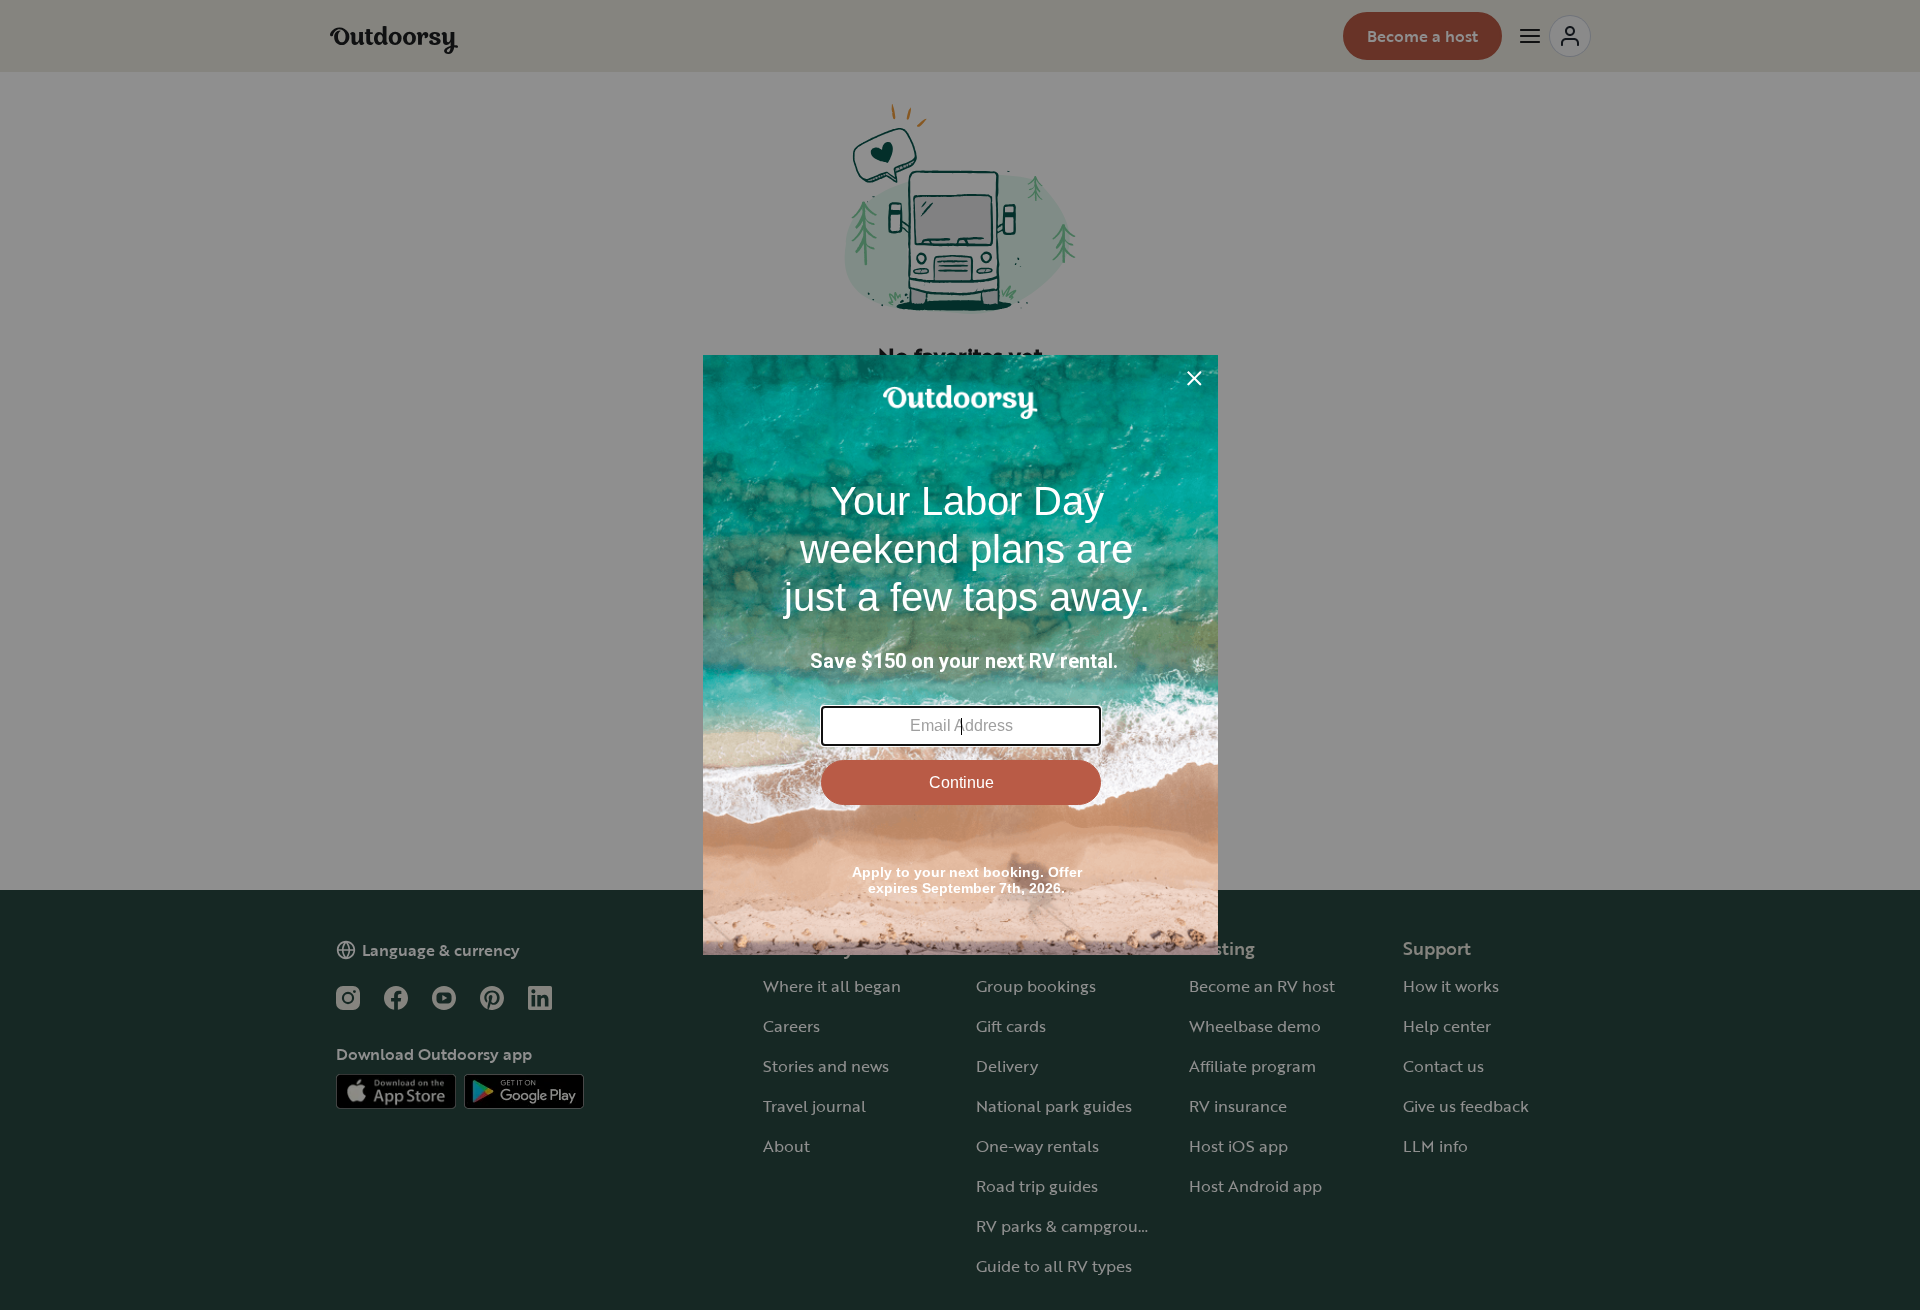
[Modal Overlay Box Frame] (960, 655)
